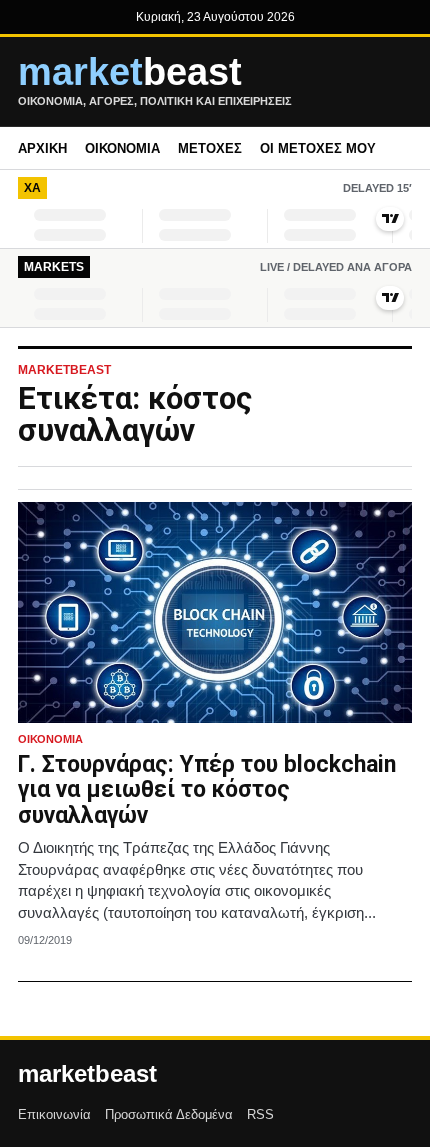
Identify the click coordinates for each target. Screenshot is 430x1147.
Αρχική (42, 148)
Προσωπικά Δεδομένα (169, 1114)
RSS (260, 1114)
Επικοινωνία (54, 1114)
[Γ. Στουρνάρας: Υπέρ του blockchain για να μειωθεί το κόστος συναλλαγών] (215, 613)
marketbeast (87, 1074)
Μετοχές (210, 148)
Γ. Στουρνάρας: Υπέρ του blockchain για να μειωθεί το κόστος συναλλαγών (207, 790)
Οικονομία (122, 148)
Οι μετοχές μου (318, 148)
